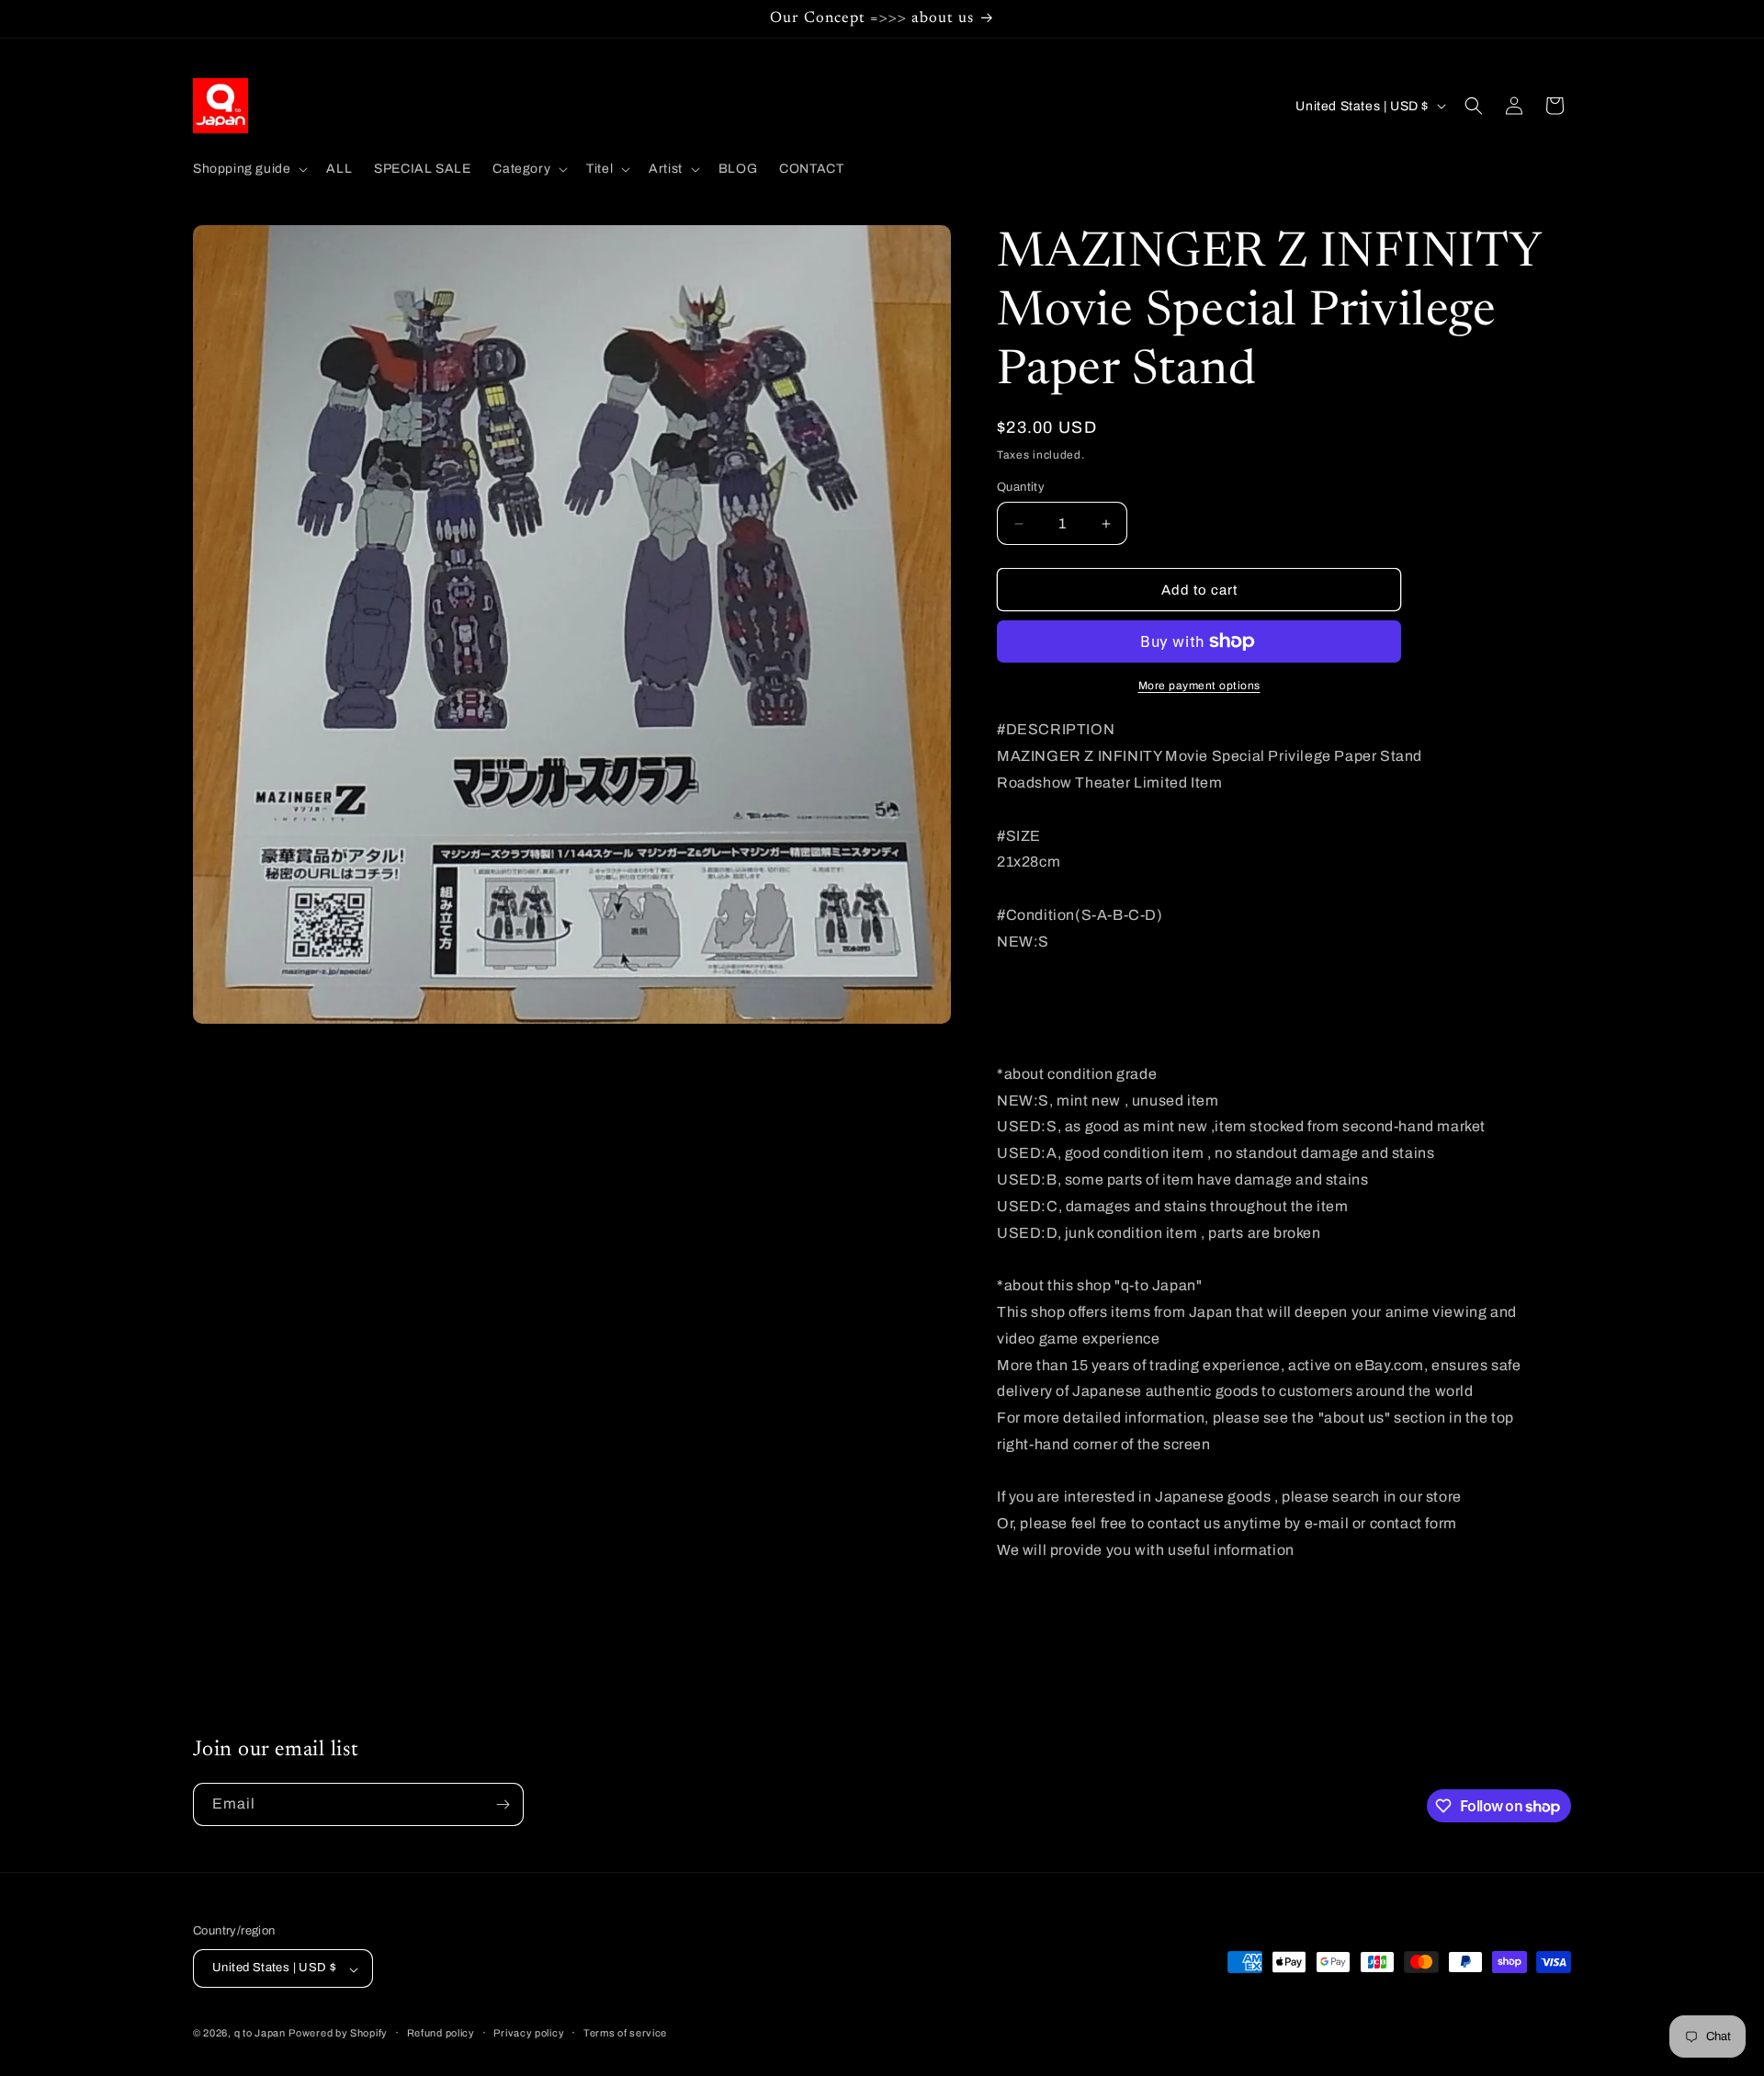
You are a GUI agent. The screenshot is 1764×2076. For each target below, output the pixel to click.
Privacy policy (529, 2033)
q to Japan (260, 2034)
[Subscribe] (503, 1804)
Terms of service (625, 2033)
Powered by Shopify (338, 2034)
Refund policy (441, 2033)
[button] (249, 169)
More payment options (1199, 686)
